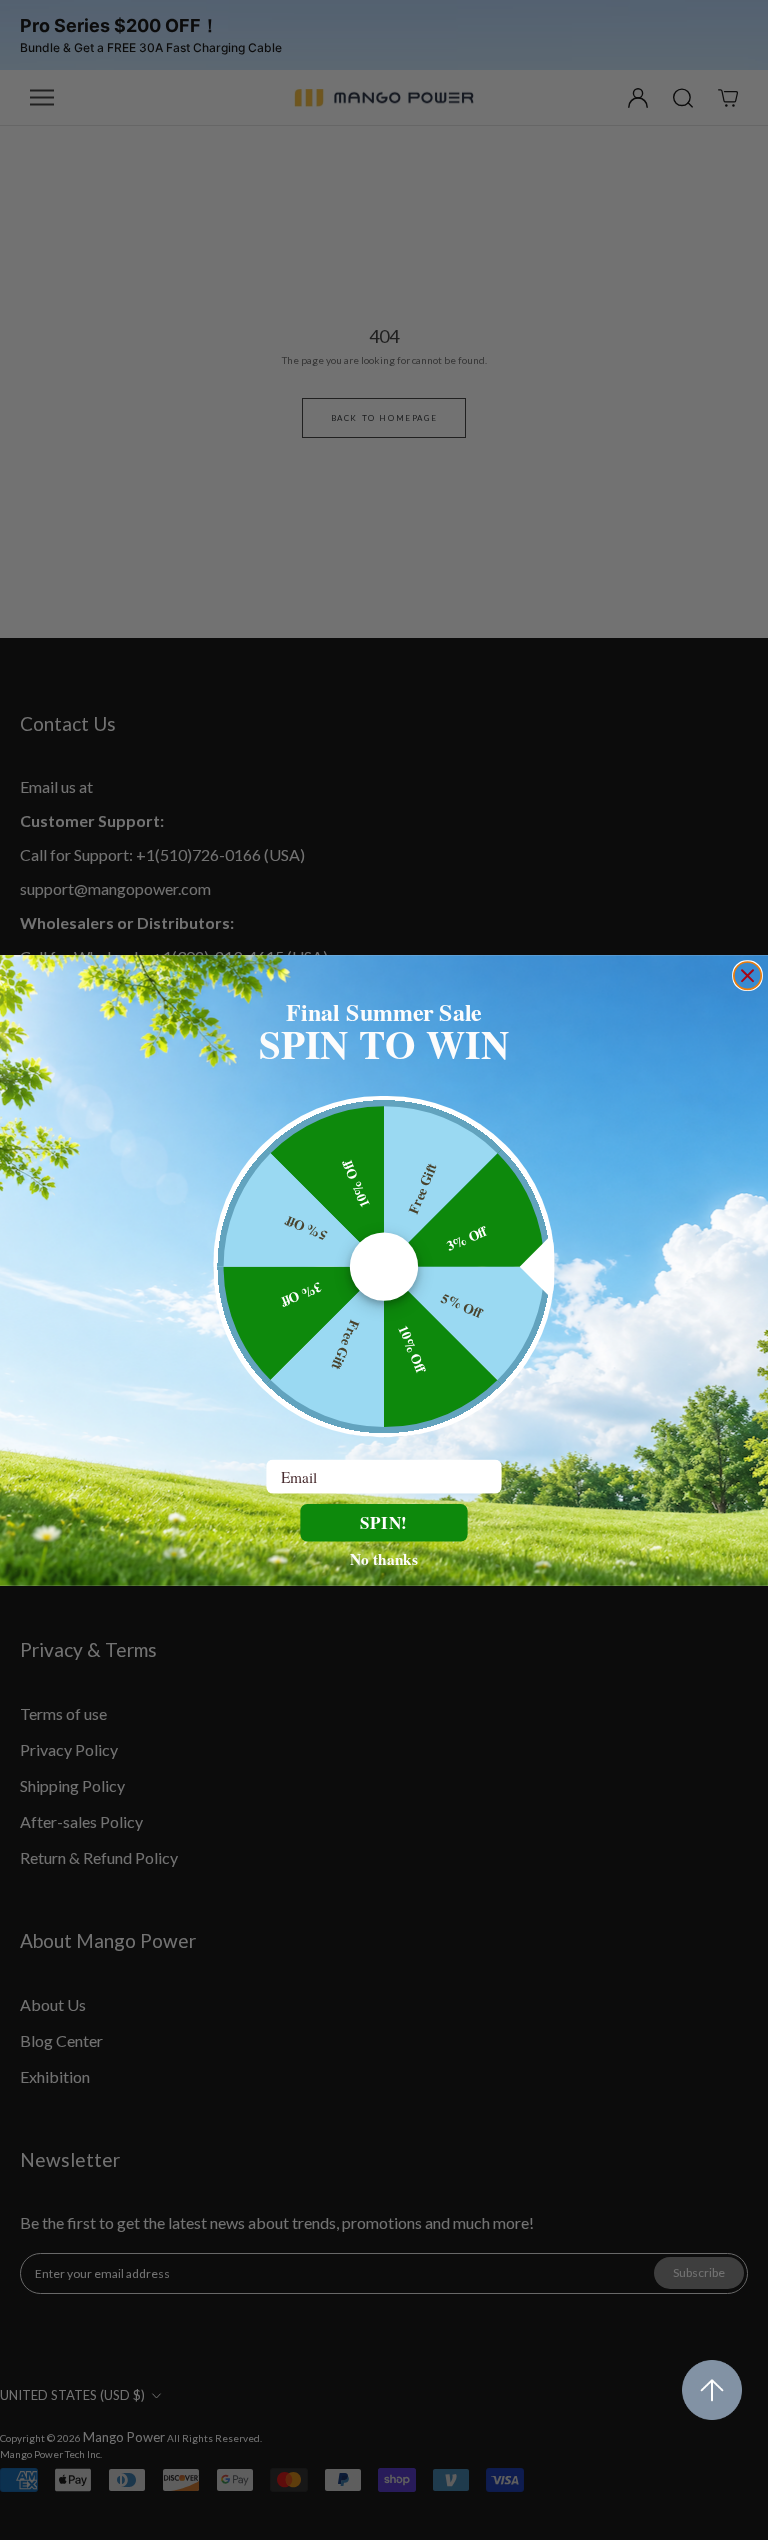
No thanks (383, 1558)
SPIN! (384, 1521)
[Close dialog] (747, 975)
